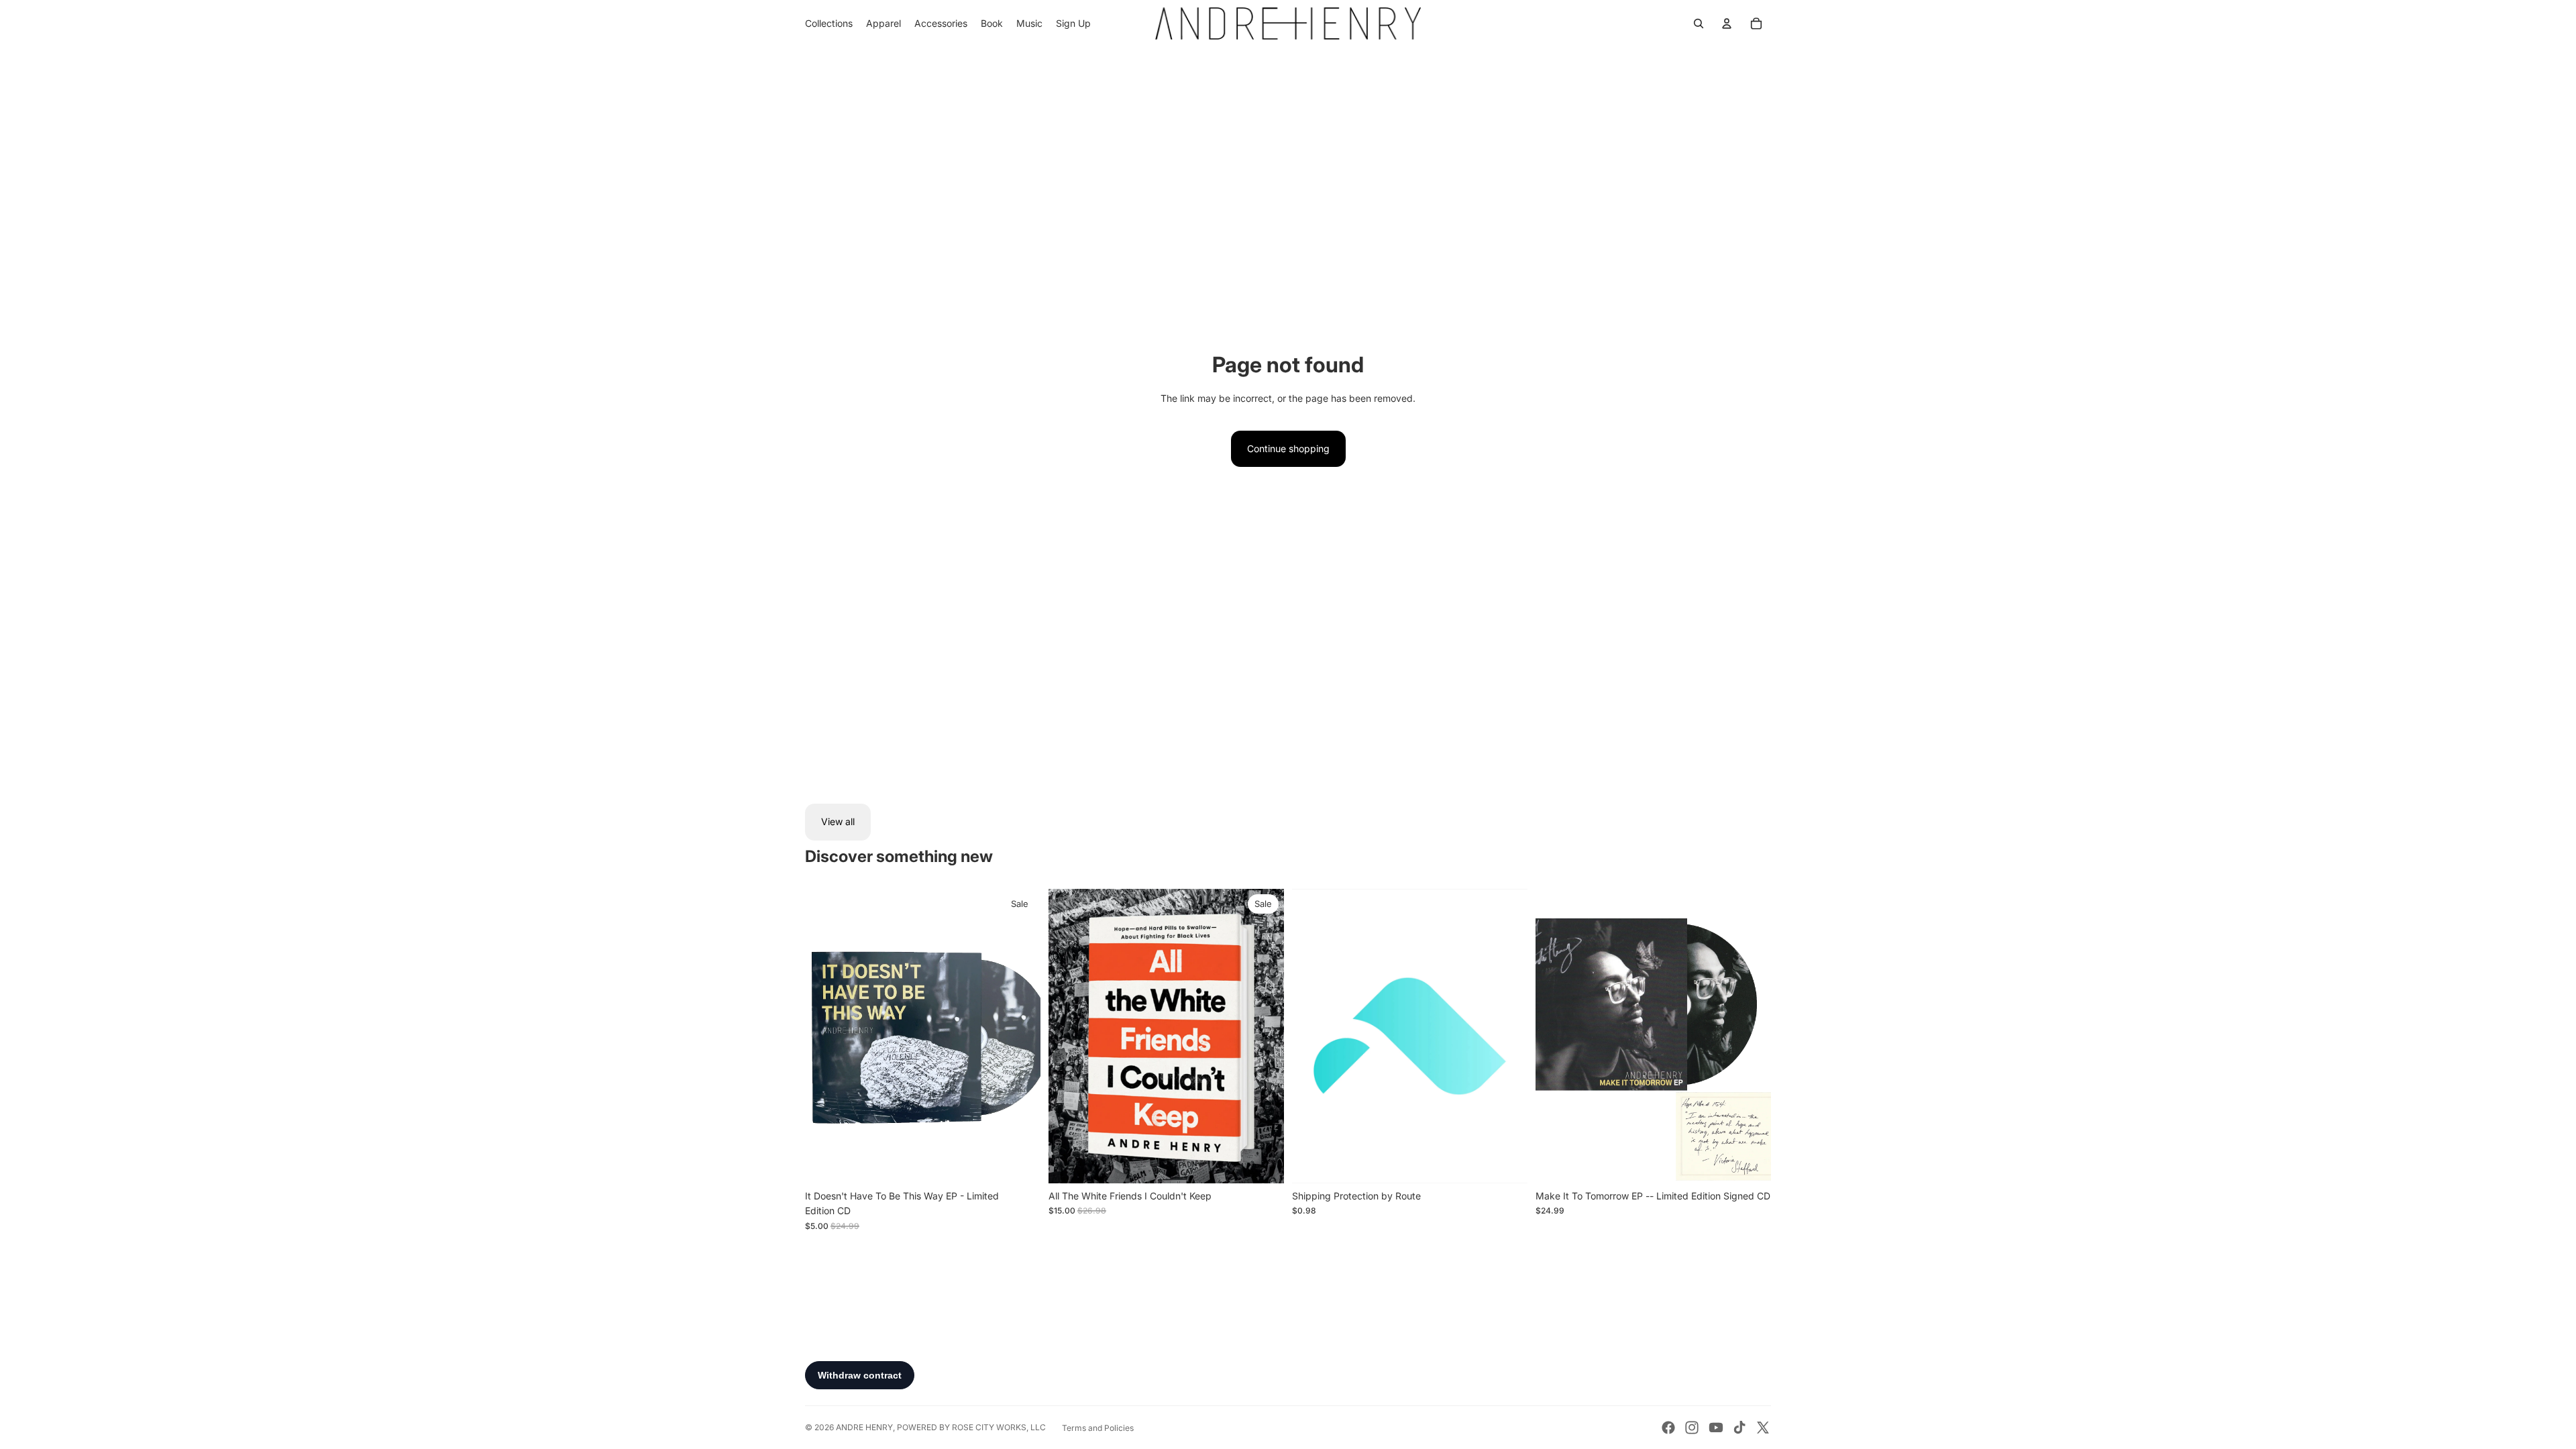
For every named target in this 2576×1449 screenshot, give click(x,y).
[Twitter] (1763, 1428)
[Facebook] (1668, 1428)
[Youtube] (1716, 1428)
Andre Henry (864, 1427)
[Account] (1727, 23)
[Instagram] (1692, 1428)
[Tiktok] (1739, 1428)
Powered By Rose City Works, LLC (971, 1427)
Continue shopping (1288, 448)
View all (838, 821)
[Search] (1699, 23)
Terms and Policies (1098, 1428)
